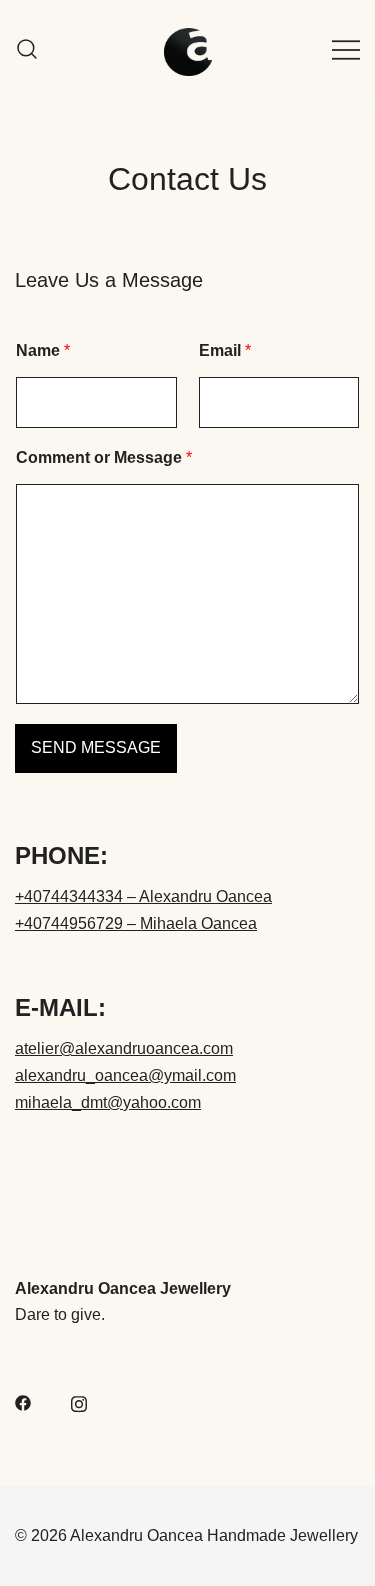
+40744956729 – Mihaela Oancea (136, 923)
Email (225, 350)
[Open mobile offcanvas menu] (346, 49)
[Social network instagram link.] (79, 1401)
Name (43, 350)
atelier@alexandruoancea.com (124, 1048)
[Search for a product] (27, 49)
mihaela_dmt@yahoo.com (108, 1102)
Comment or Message (104, 457)
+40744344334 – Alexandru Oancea (143, 896)
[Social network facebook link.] (23, 1401)
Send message (96, 747)
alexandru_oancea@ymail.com (125, 1075)
